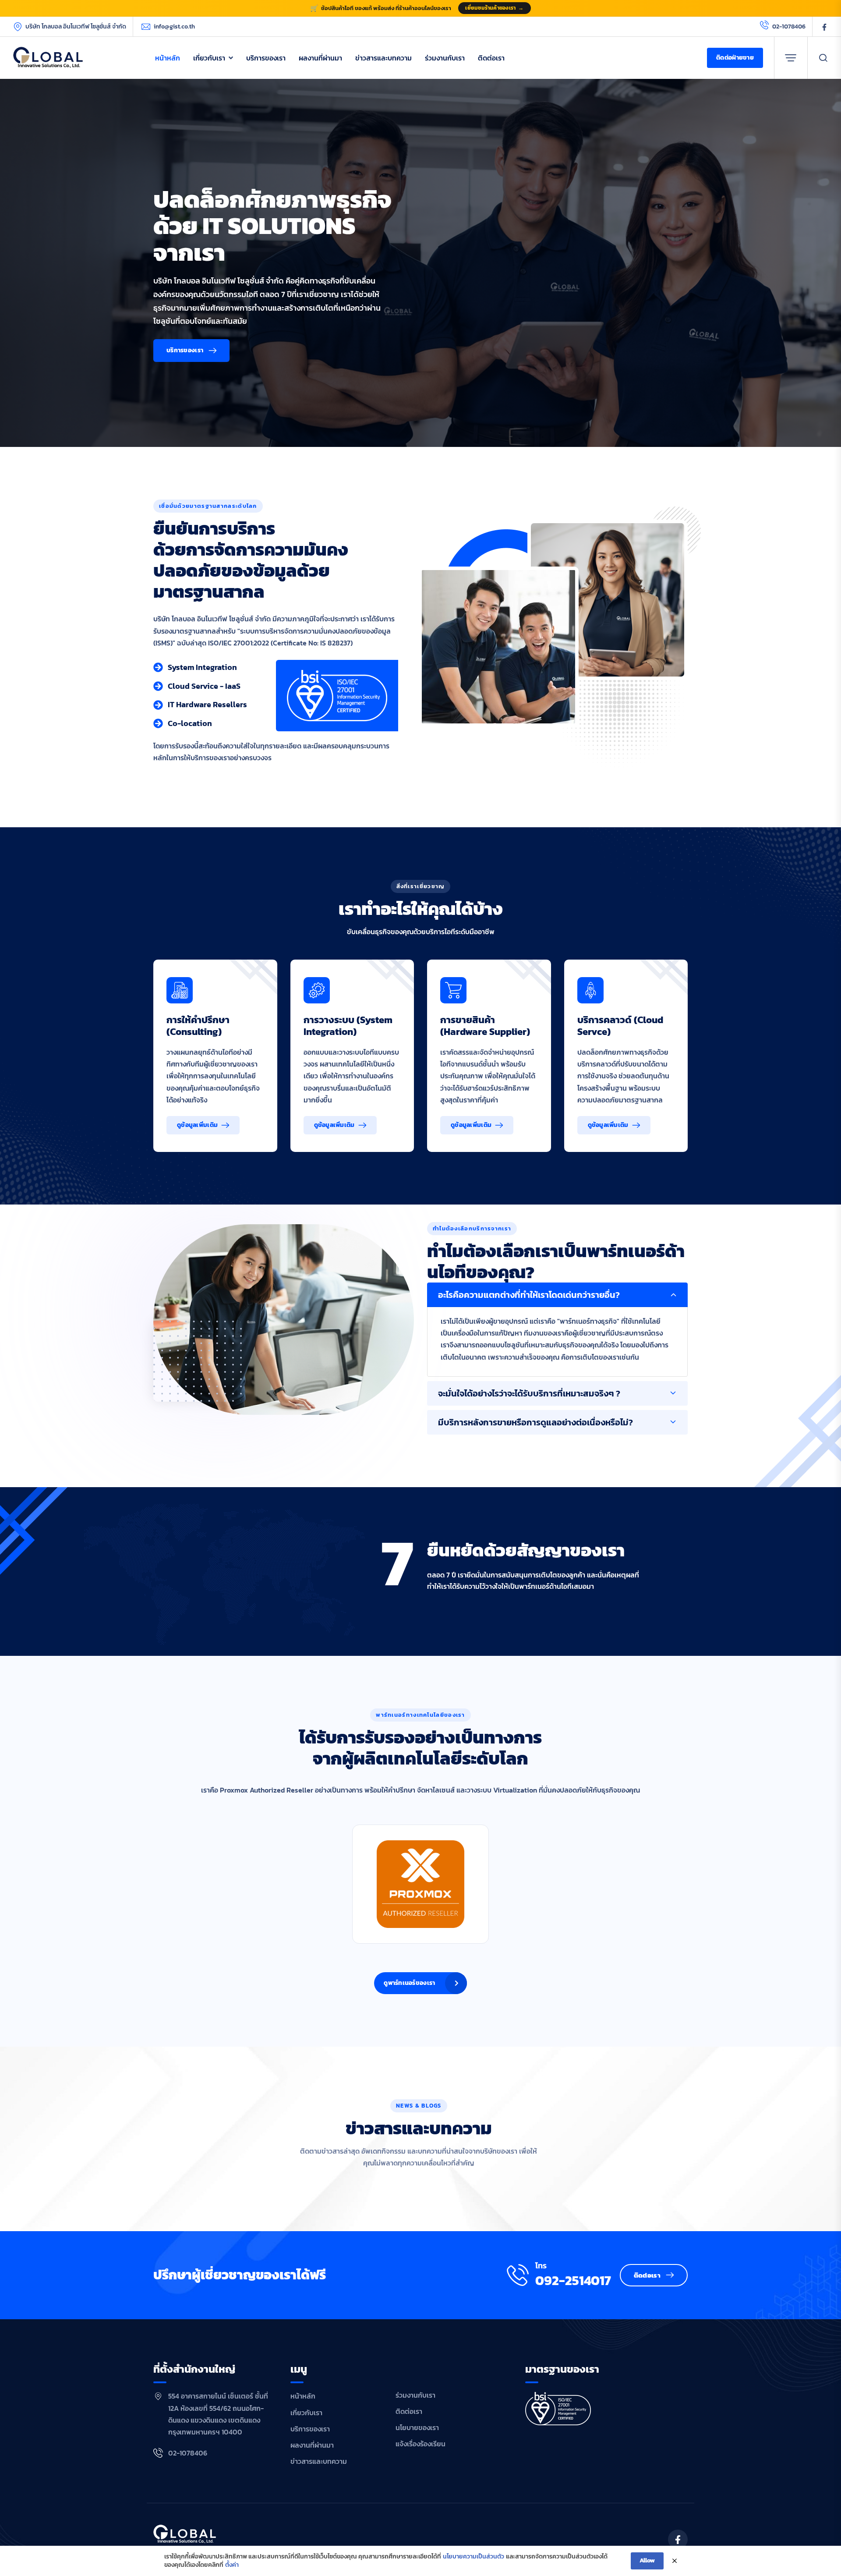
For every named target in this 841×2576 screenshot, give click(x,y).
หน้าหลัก (168, 58)
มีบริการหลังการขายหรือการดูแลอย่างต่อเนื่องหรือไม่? (535, 1422)
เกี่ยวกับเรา (209, 58)
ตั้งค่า (232, 2565)
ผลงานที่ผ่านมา (320, 58)
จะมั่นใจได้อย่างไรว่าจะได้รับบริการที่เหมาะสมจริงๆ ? (529, 1393)
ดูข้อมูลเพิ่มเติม (197, 1125)
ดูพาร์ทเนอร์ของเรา (409, 1983)
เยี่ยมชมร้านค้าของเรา (494, 8)
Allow (647, 2560)
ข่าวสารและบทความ (383, 58)
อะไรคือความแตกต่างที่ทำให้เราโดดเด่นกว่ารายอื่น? (529, 1295)
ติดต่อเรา (491, 58)
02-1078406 (789, 27)
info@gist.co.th (174, 27)
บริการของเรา (266, 58)
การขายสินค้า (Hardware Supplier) (485, 1026)
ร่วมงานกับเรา (445, 58)
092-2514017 (573, 2281)
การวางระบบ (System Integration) (348, 1026)
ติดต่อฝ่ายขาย (735, 58)
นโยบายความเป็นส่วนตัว (474, 2557)
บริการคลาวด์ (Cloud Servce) (620, 1026)
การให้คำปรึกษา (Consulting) (198, 1026)
